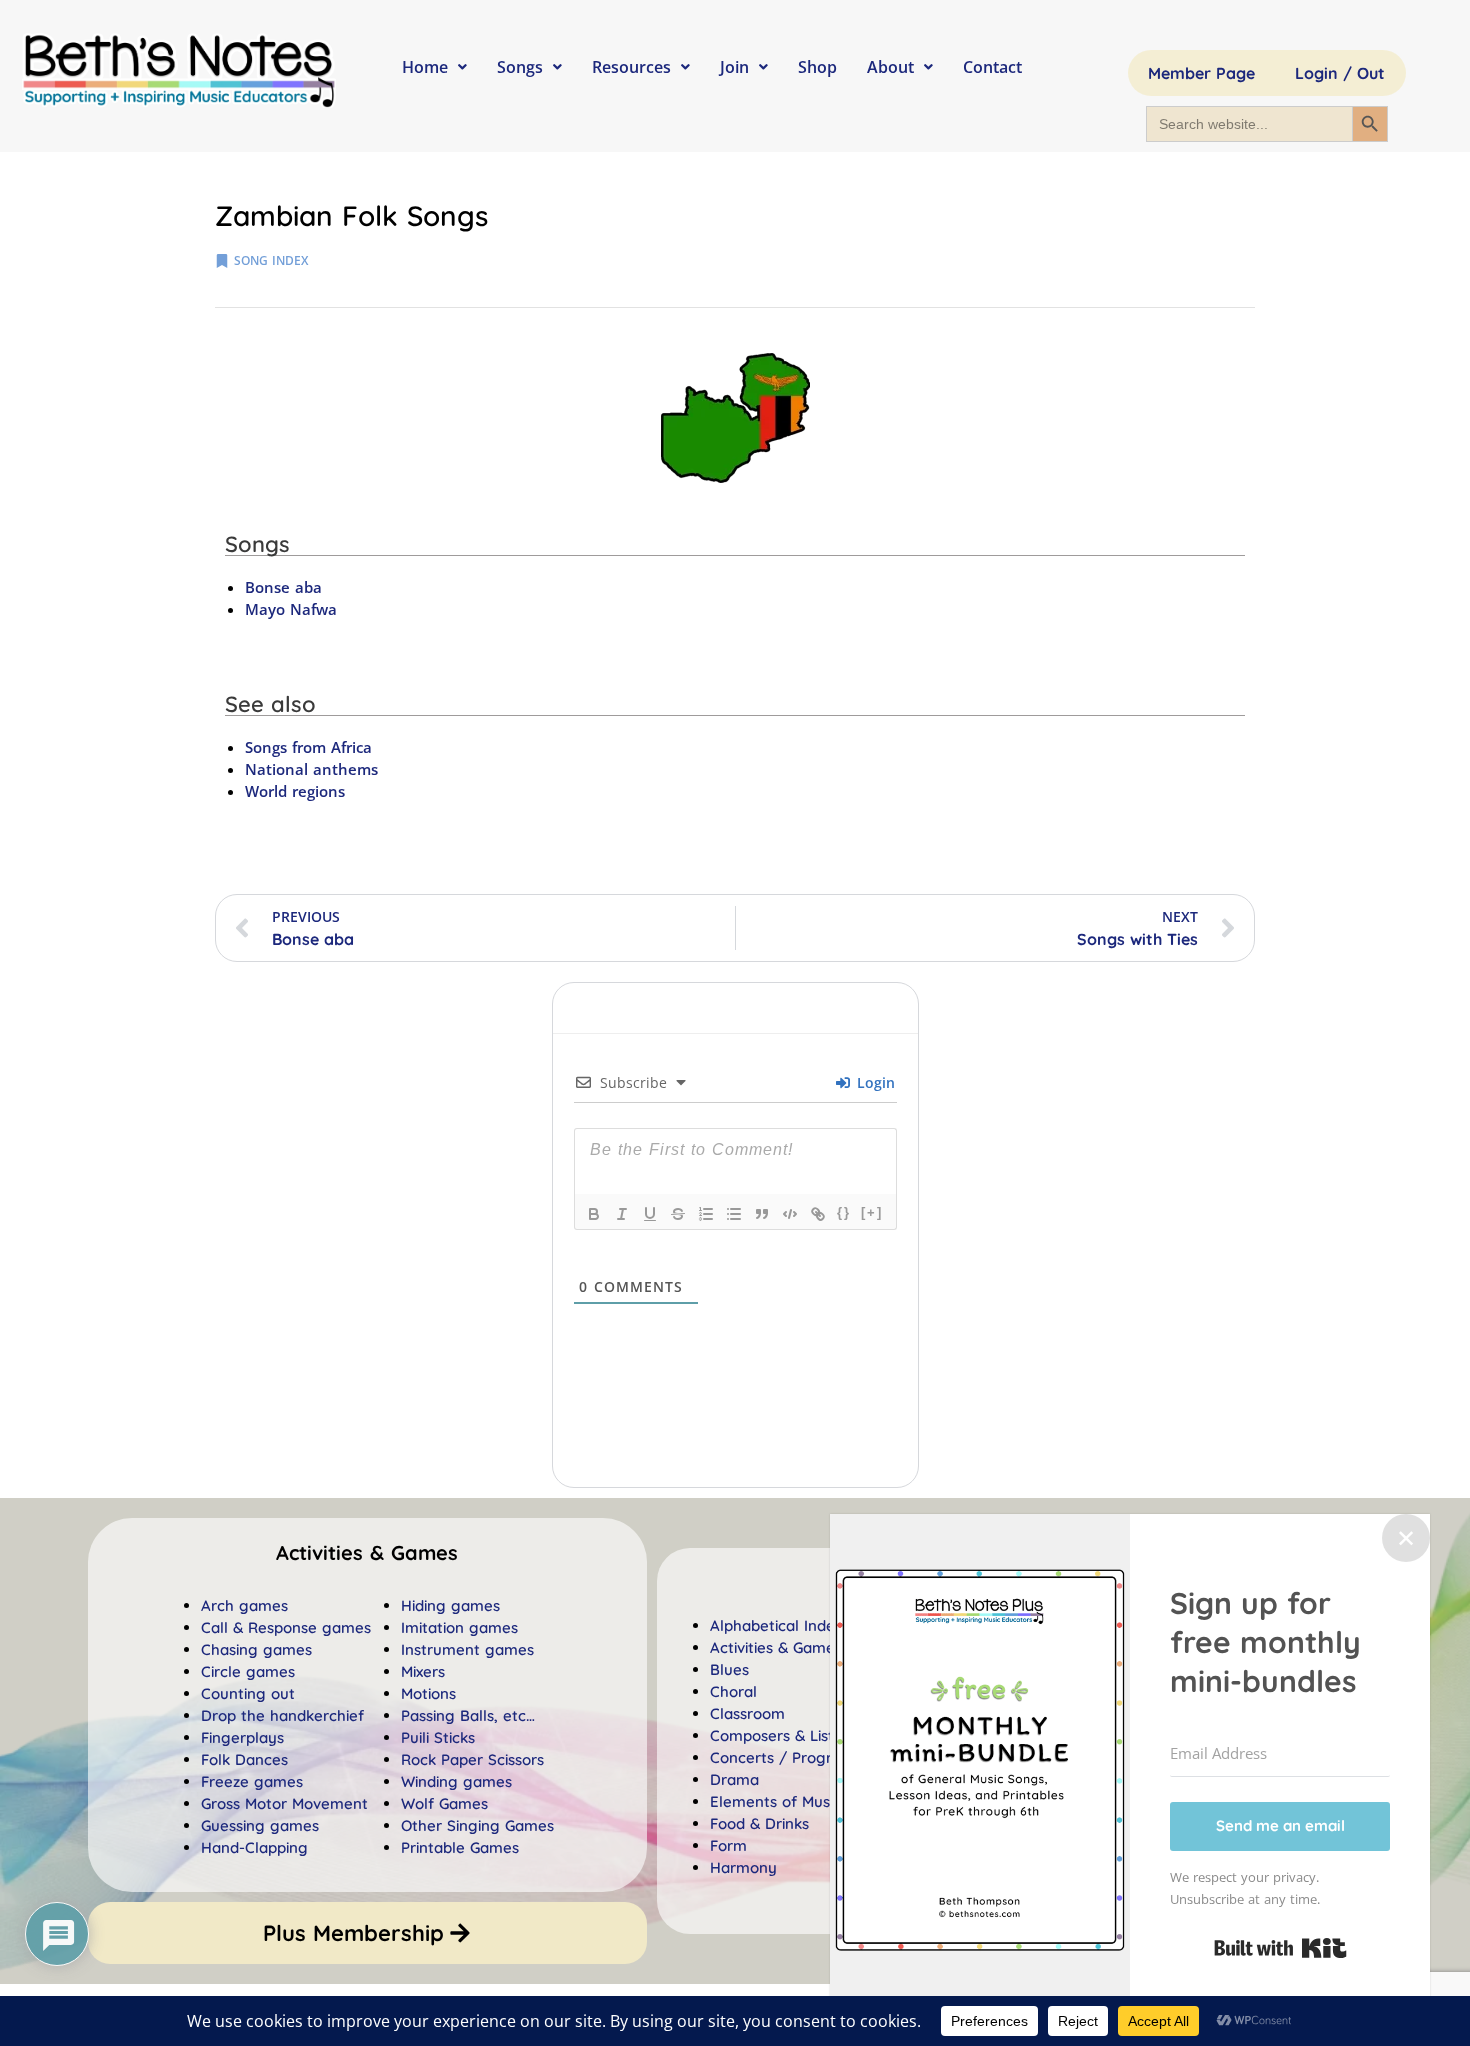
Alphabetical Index (776, 1625)
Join (734, 67)
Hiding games (450, 1605)
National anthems (311, 769)
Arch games (244, 1605)
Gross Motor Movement (284, 1803)
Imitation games (459, 1627)
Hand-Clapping (254, 1847)
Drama (734, 1779)
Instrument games (467, 1649)
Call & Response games (286, 1627)
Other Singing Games (477, 1825)
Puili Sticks (438, 1737)
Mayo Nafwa (291, 609)
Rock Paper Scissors (472, 1759)
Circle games (248, 1671)
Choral (733, 1691)
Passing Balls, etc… (468, 1715)
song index (271, 260)
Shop (817, 67)
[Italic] (622, 1214)
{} (844, 1212)
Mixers (423, 1671)
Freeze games (252, 1781)
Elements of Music (775, 1801)
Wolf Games (444, 1803)
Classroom (747, 1713)
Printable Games (460, 1847)
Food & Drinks (759, 1823)
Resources (631, 67)
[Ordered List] (706, 1214)
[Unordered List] (734, 1214)
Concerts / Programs (786, 1757)
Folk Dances (244, 1759)
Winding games (456, 1781)
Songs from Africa (308, 747)
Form (728, 1845)
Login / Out (1340, 73)
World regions (295, 791)
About (890, 67)
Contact (992, 67)
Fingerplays (242, 1737)
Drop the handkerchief (282, 1715)
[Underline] (650, 1214)
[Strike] (678, 1214)
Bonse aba (283, 587)
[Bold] (594, 1214)
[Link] (818, 1214)
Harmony (743, 1867)
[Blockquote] (762, 1214)
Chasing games (256, 1649)
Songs (520, 67)
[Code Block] (790, 1214)
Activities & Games (776, 1647)
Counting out (248, 1693)
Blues (729, 1669)
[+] (872, 1212)
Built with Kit (1280, 1948)
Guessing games (260, 1825)
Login (873, 1082)
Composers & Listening (792, 1735)
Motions (428, 1693)
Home (425, 67)
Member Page (1201, 73)
